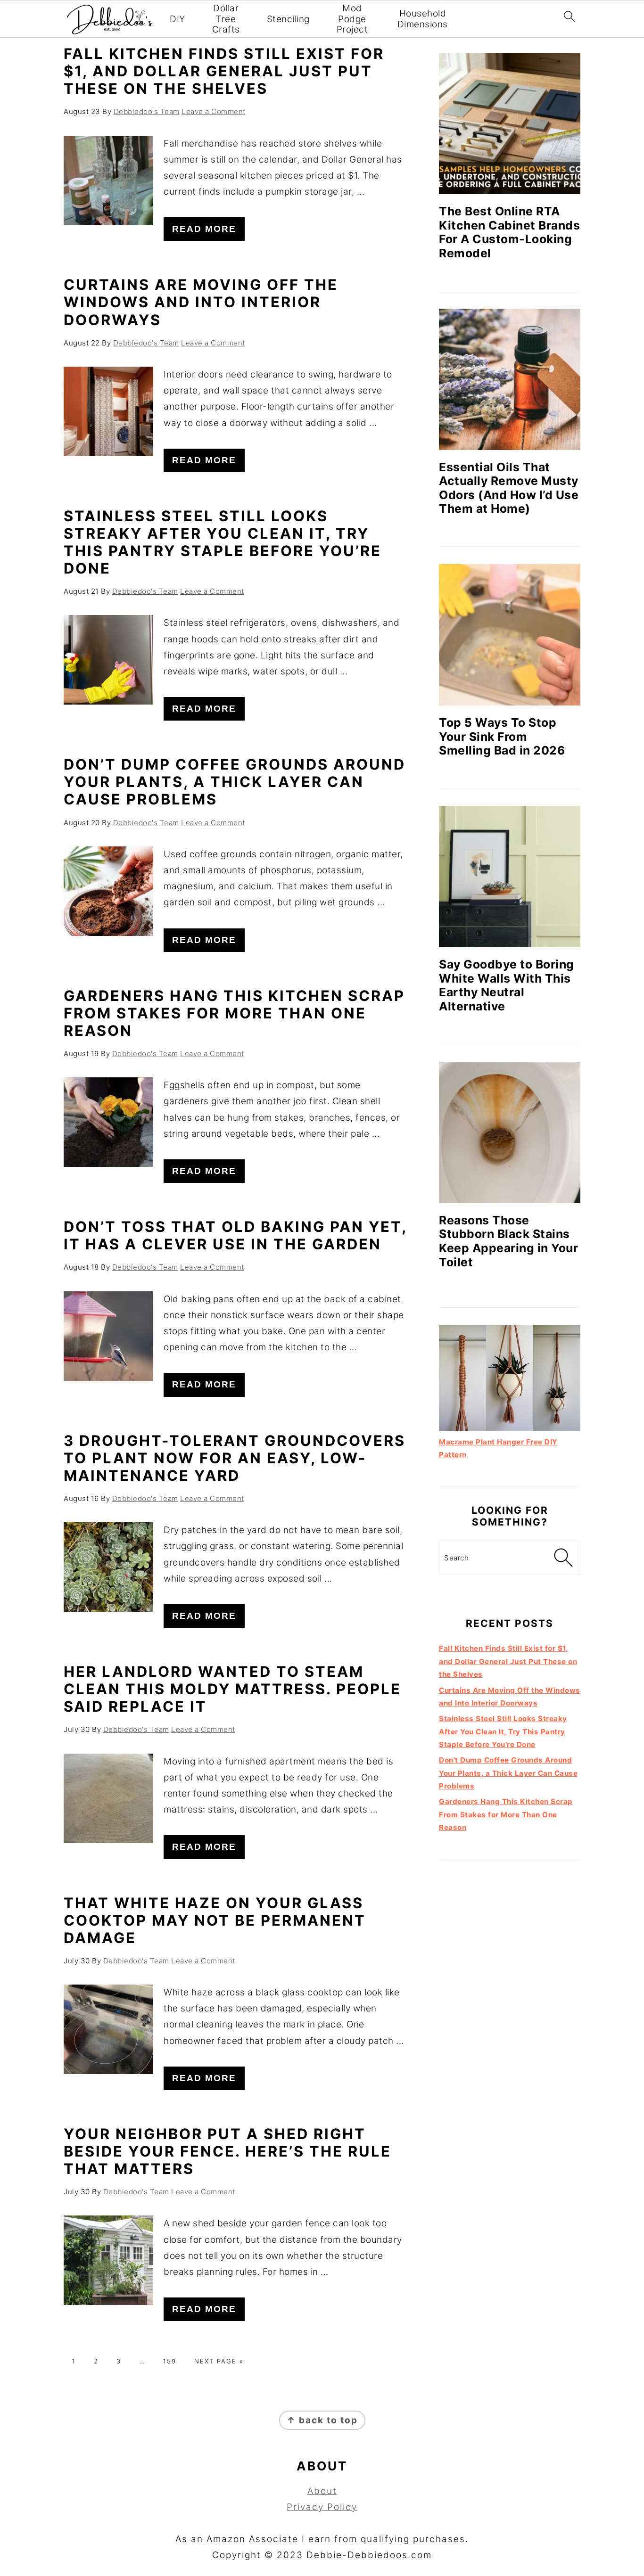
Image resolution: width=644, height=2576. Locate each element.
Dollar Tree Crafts (226, 19)
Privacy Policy (322, 2507)
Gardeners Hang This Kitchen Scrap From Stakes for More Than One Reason (234, 1013)
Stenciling (288, 19)
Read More (204, 229)
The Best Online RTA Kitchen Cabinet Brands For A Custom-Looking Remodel (509, 232)
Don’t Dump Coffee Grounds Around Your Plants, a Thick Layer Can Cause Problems (235, 782)
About (322, 2491)
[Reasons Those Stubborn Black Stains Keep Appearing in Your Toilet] (510, 1132)
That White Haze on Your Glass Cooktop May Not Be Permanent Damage (215, 1920)
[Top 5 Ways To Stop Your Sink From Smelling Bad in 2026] (510, 635)
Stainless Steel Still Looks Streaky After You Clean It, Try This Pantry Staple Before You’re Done (223, 542)
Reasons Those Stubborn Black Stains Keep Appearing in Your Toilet (508, 1241)
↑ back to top (322, 2420)
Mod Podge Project (352, 19)
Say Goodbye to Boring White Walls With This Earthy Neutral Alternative (507, 985)
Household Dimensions (423, 19)
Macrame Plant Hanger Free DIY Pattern (498, 1448)
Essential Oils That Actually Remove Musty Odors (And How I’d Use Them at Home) (509, 488)
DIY (178, 19)
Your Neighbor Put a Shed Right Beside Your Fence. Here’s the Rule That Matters (227, 2151)
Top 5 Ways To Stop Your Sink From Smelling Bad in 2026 (502, 736)
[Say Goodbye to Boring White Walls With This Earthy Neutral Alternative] (510, 877)
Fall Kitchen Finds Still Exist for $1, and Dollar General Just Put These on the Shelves (224, 71)
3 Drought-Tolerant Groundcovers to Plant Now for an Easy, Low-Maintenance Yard (235, 1458)
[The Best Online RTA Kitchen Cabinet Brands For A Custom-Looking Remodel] (510, 123)
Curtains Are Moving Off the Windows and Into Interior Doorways (201, 302)
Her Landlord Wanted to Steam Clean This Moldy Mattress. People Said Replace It (232, 1689)
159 (170, 2361)
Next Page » (219, 2361)
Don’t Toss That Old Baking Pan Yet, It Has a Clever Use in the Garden (235, 1235)
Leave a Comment (214, 111)
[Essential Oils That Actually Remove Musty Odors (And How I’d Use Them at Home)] (510, 379)
